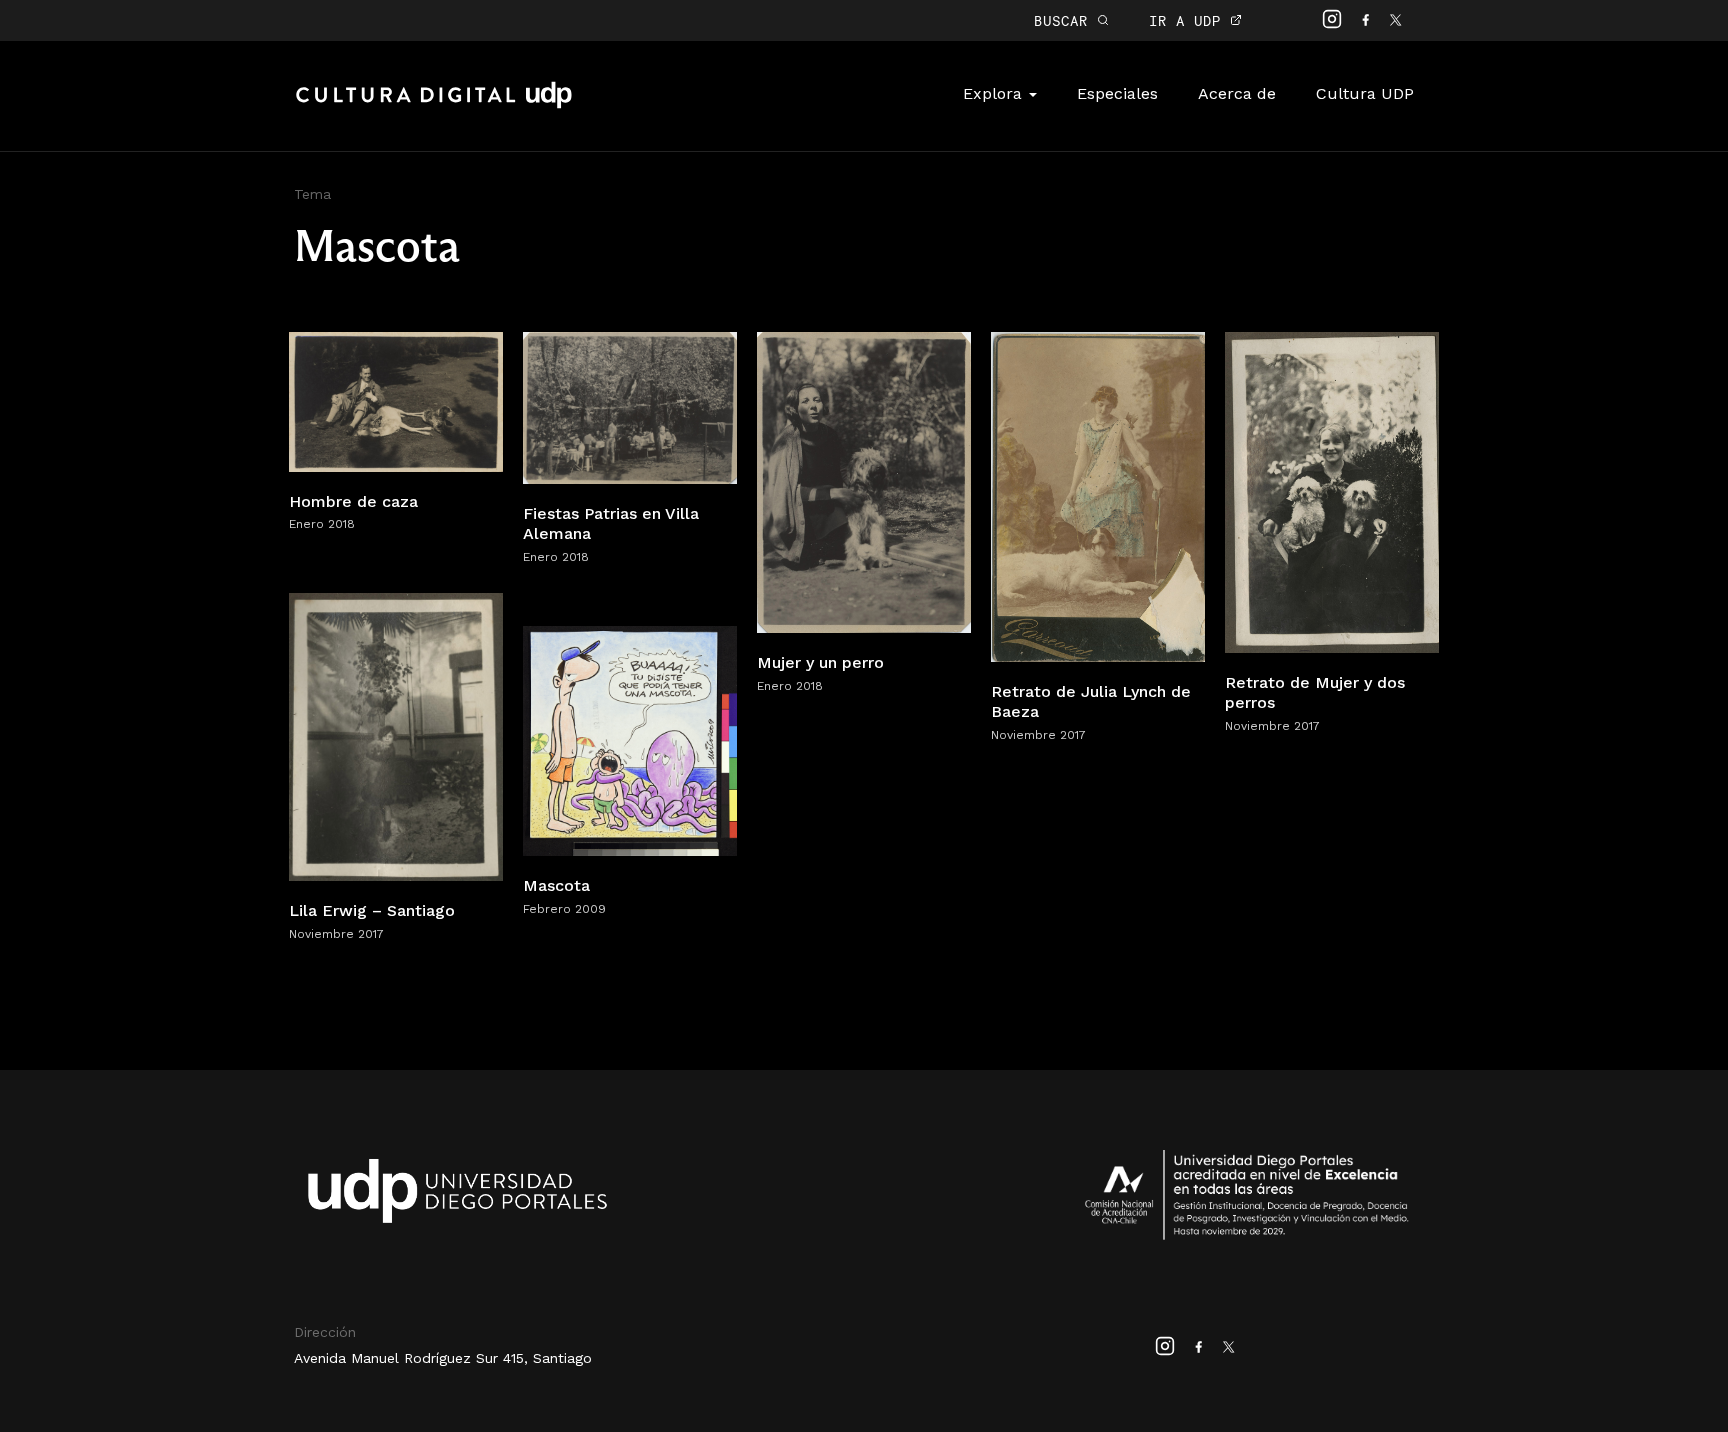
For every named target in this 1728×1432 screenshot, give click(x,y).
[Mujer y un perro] (864, 480)
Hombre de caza (353, 501)
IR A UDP (1189, 20)
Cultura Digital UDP (434, 106)
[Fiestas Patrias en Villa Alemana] (630, 406)
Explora (995, 93)
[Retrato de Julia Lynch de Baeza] (1098, 495)
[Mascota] (630, 739)
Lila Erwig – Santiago (372, 910)
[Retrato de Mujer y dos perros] (1332, 490)
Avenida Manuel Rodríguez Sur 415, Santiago (443, 1358)
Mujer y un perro (820, 662)
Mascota (556, 885)
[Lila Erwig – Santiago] (396, 735)
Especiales (1117, 93)
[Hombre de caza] (396, 400)
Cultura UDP (1365, 93)
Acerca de (1237, 93)
